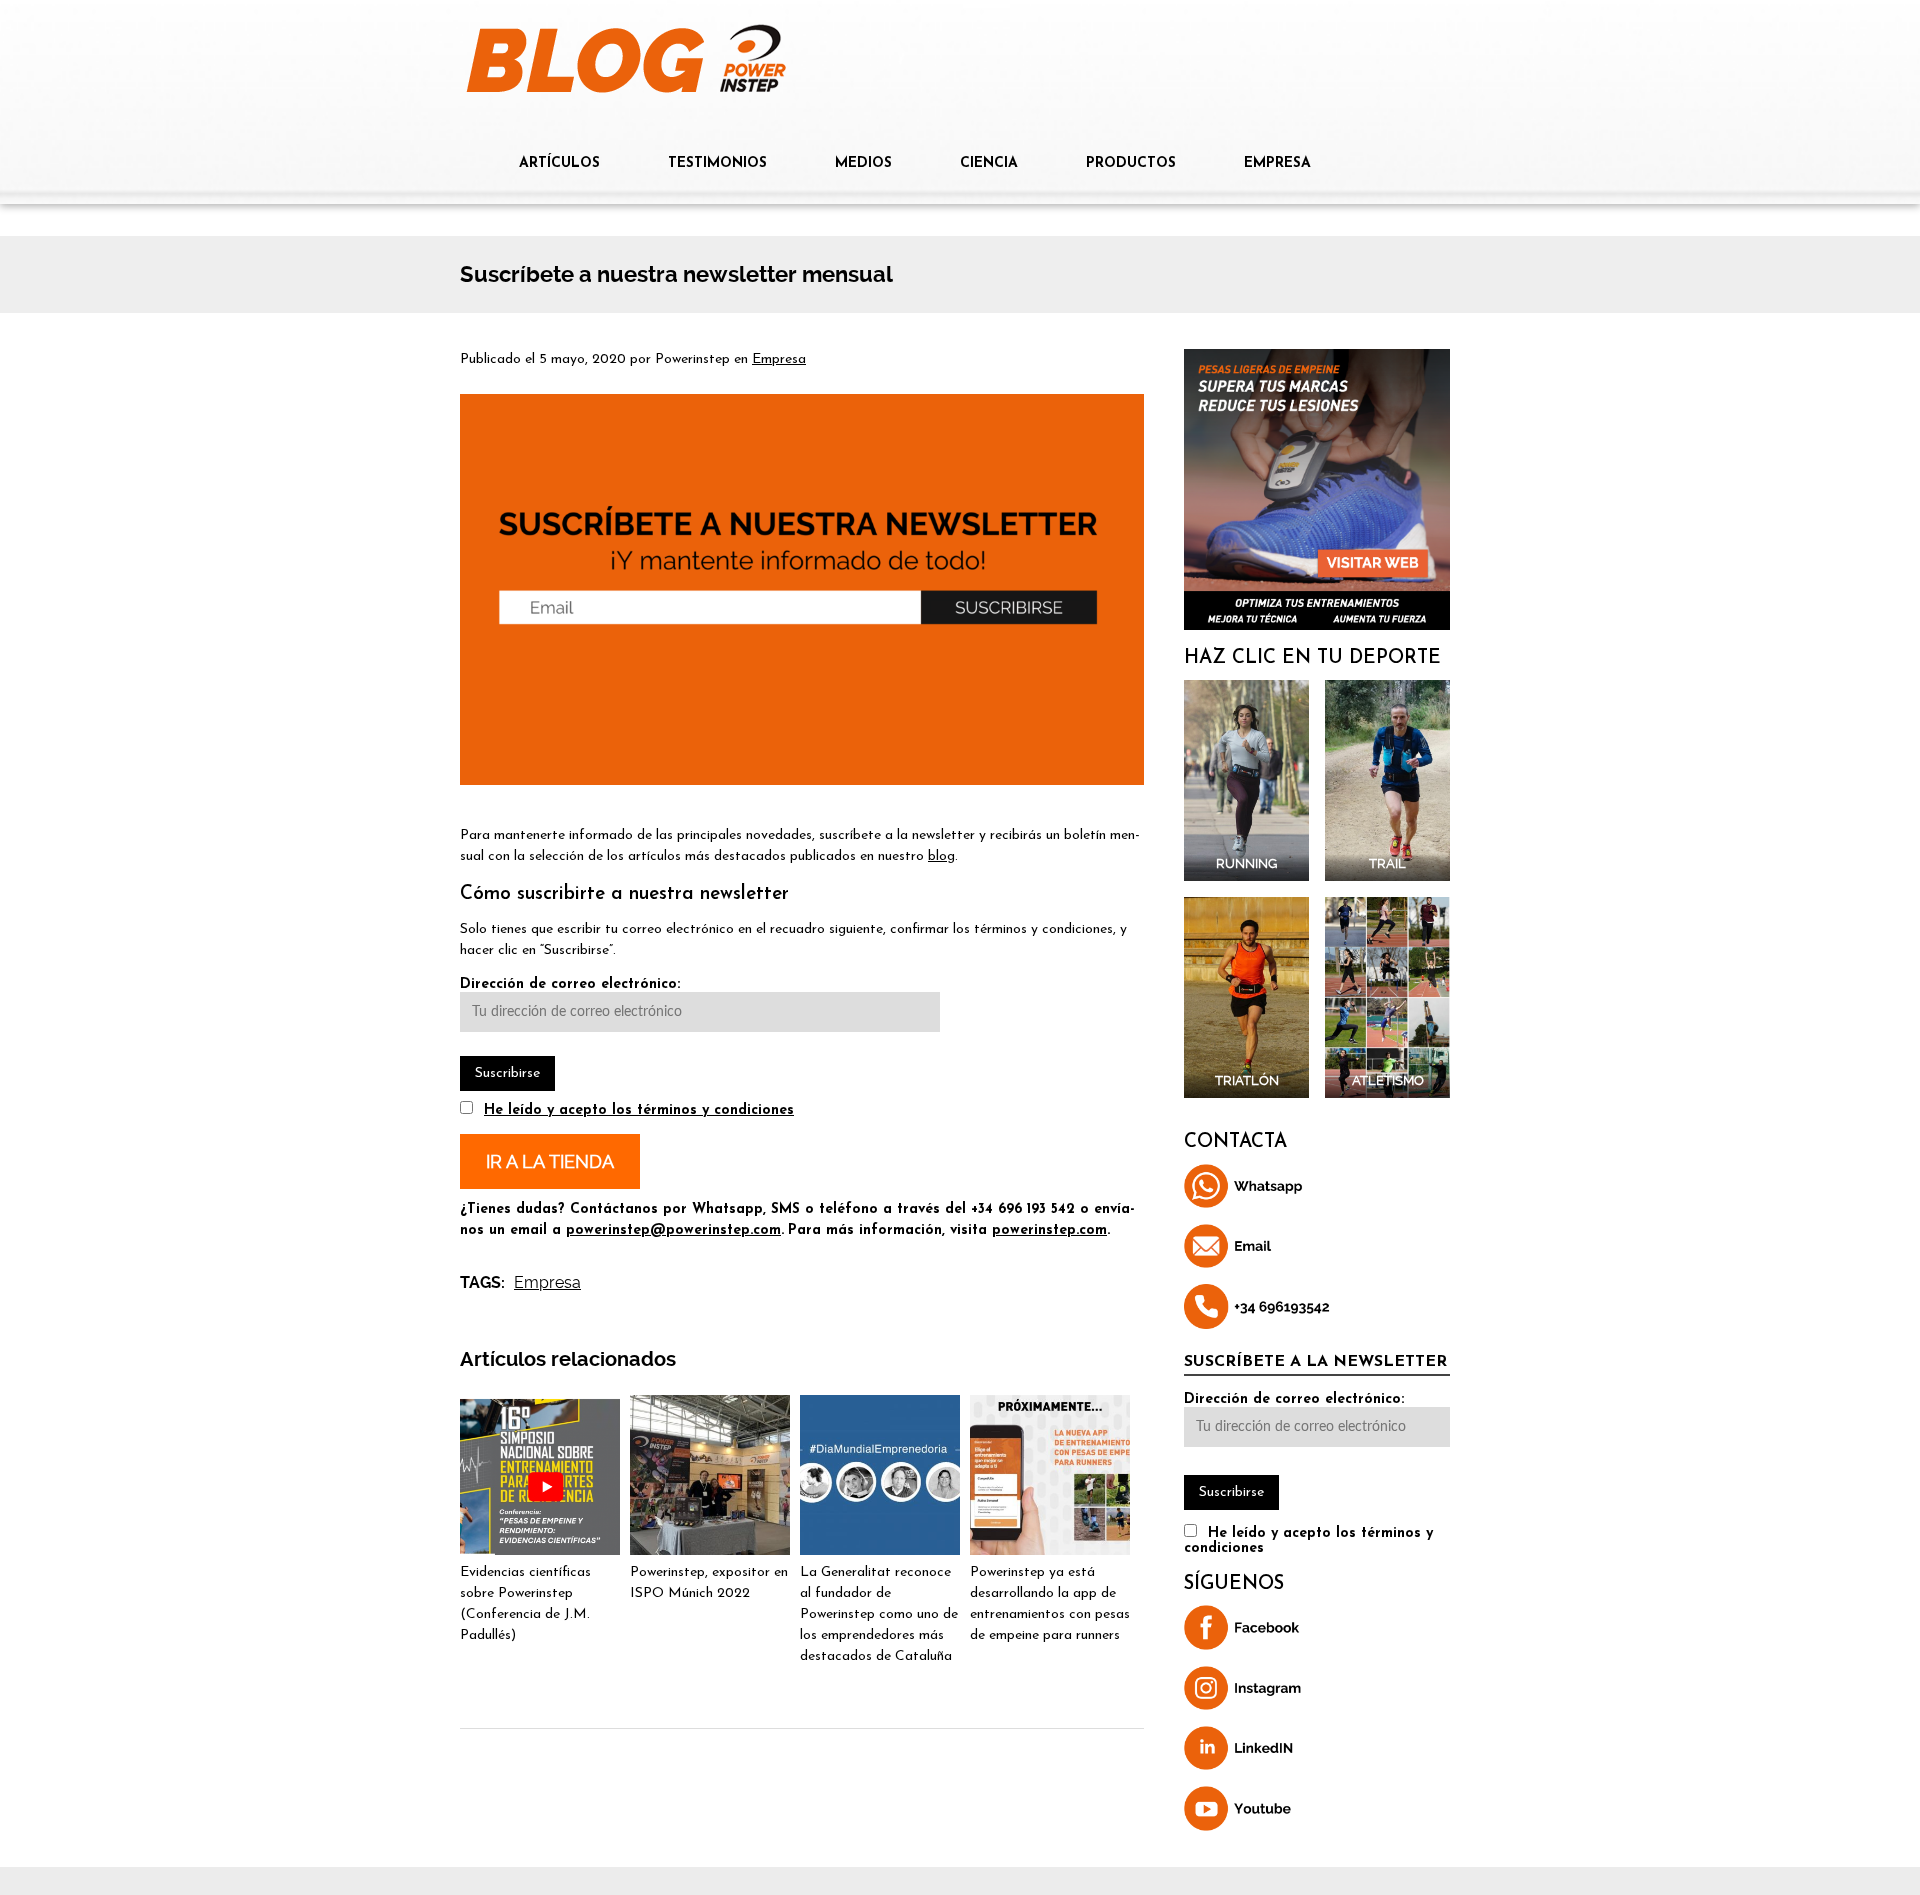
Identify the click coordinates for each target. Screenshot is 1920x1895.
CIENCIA (989, 163)
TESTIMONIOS (717, 163)
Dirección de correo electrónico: (570, 984)
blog (941, 856)
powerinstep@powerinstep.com (673, 1230)
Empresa (779, 359)
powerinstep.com (1049, 1230)
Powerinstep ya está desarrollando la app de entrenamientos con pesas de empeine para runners (1050, 1604)
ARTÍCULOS (559, 163)
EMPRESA (1277, 163)
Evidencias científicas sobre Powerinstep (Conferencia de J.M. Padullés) (525, 1604)
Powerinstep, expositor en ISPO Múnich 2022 (709, 1583)
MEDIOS (863, 163)
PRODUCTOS (1131, 163)
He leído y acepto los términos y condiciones (639, 1110)
